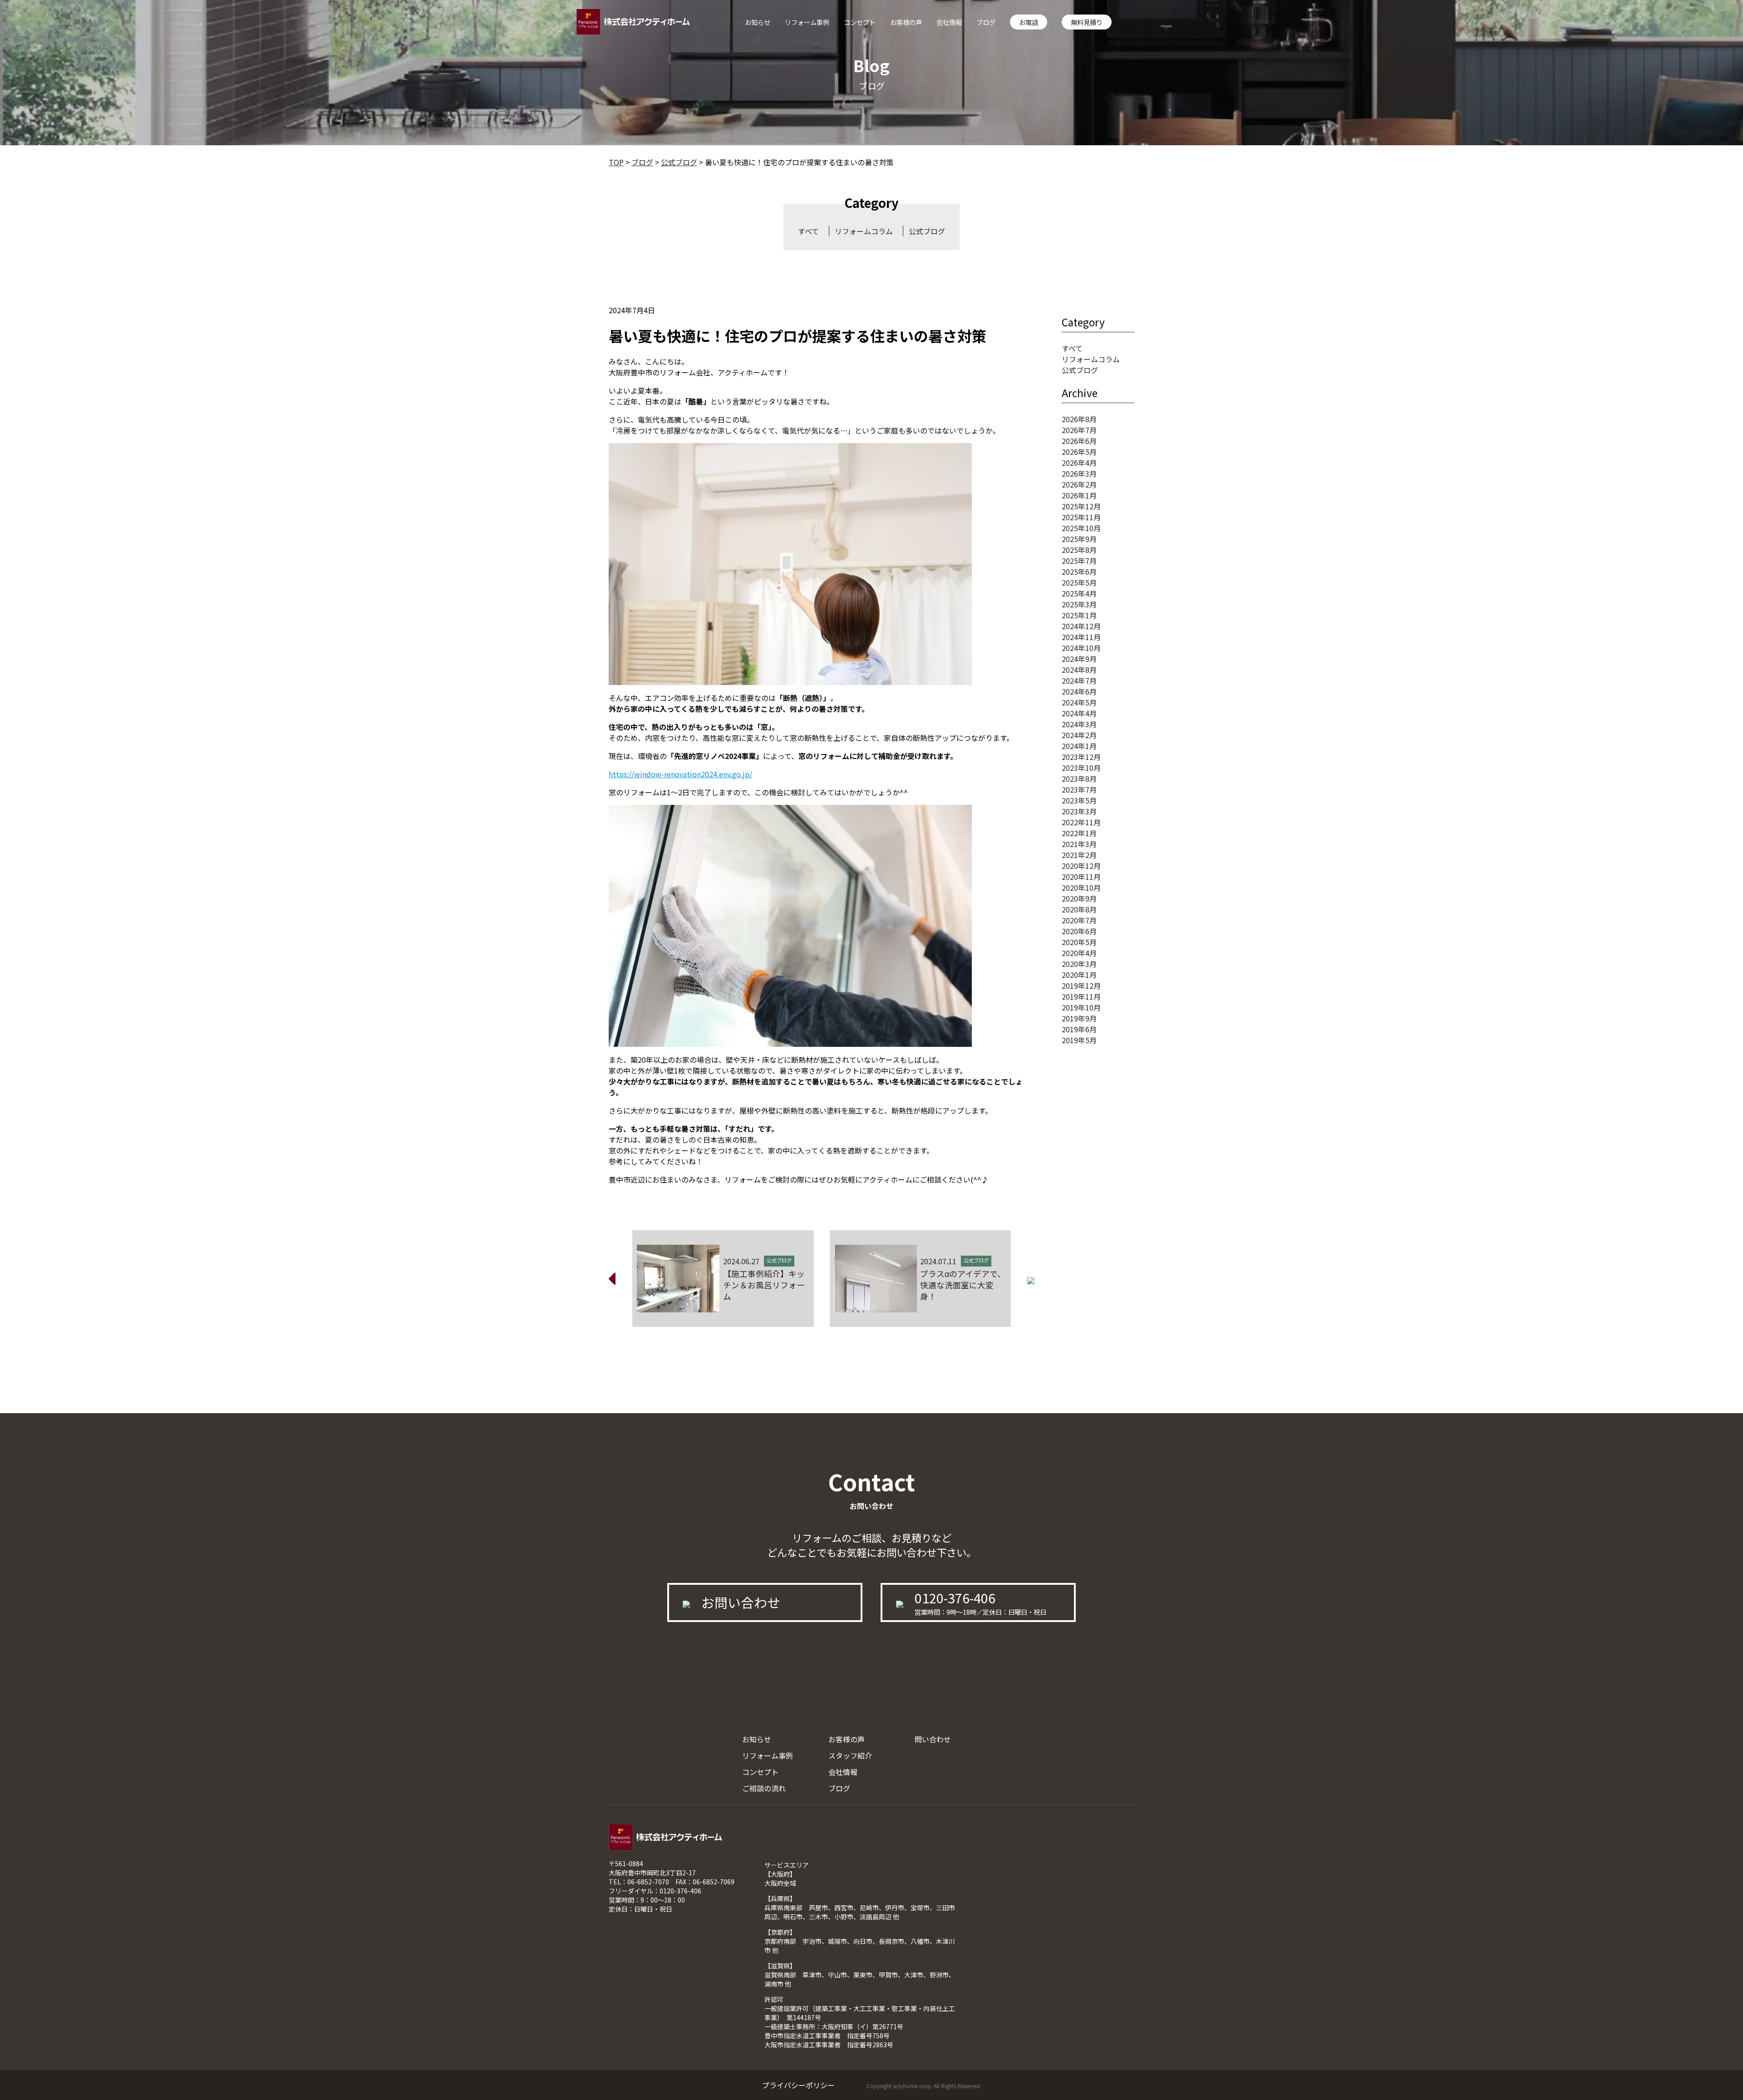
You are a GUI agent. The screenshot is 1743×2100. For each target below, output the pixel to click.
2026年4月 (1079, 463)
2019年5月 (1079, 1040)
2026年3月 (1079, 473)
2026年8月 (1079, 419)
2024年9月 (1079, 659)
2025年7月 (1079, 561)
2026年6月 (1079, 441)
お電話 (1029, 22)
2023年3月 (1079, 811)
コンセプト (860, 22)
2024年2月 (1079, 735)
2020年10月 (1081, 887)
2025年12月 (1081, 506)
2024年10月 (1081, 648)
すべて (808, 231)
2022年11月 (1081, 822)
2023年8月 (1079, 779)
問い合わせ (933, 1739)
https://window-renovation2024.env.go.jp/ (680, 774)
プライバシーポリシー (798, 2085)
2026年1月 (1079, 495)
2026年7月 (1079, 430)
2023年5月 (1079, 800)
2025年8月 (1079, 550)
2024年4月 (1079, 713)
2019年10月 (1081, 1007)
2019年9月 (1079, 1018)
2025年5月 (1079, 582)
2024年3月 (1079, 724)
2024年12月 (1081, 626)
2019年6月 (1079, 1029)
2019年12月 (1081, 986)
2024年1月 (1079, 746)
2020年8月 (1079, 909)
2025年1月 (1079, 615)
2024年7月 (1079, 680)
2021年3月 (1079, 844)
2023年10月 (1081, 768)
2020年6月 (1079, 931)
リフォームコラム (864, 231)
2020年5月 (1079, 942)
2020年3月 (1079, 964)
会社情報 (949, 22)
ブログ (986, 22)
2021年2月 (1079, 855)
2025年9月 (1079, 539)
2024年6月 (1079, 691)
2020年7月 (1079, 920)
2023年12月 (1081, 757)
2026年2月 (1079, 484)
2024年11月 (1081, 637)
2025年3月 (1079, 604)
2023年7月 (1079, 789)
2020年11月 (1081, 877)
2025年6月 (1079, 572)
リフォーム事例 (807, 22)
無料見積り (1087, 22)
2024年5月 (1079, 702)
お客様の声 (906, 22)
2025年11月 (1081, 517)
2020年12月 (1081, 866)
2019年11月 (1081, 996)
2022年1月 (1079, 833)
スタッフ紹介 (850, 1755)
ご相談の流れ (764, 1788)
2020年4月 (1079, 953)
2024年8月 (1079, 670)
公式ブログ (927, 231)
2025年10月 (1081, 528)
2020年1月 (1079, 975)
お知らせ (758, 22)
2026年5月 (1079, 452)
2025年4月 (1079, 593)
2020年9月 (1079, 898)
